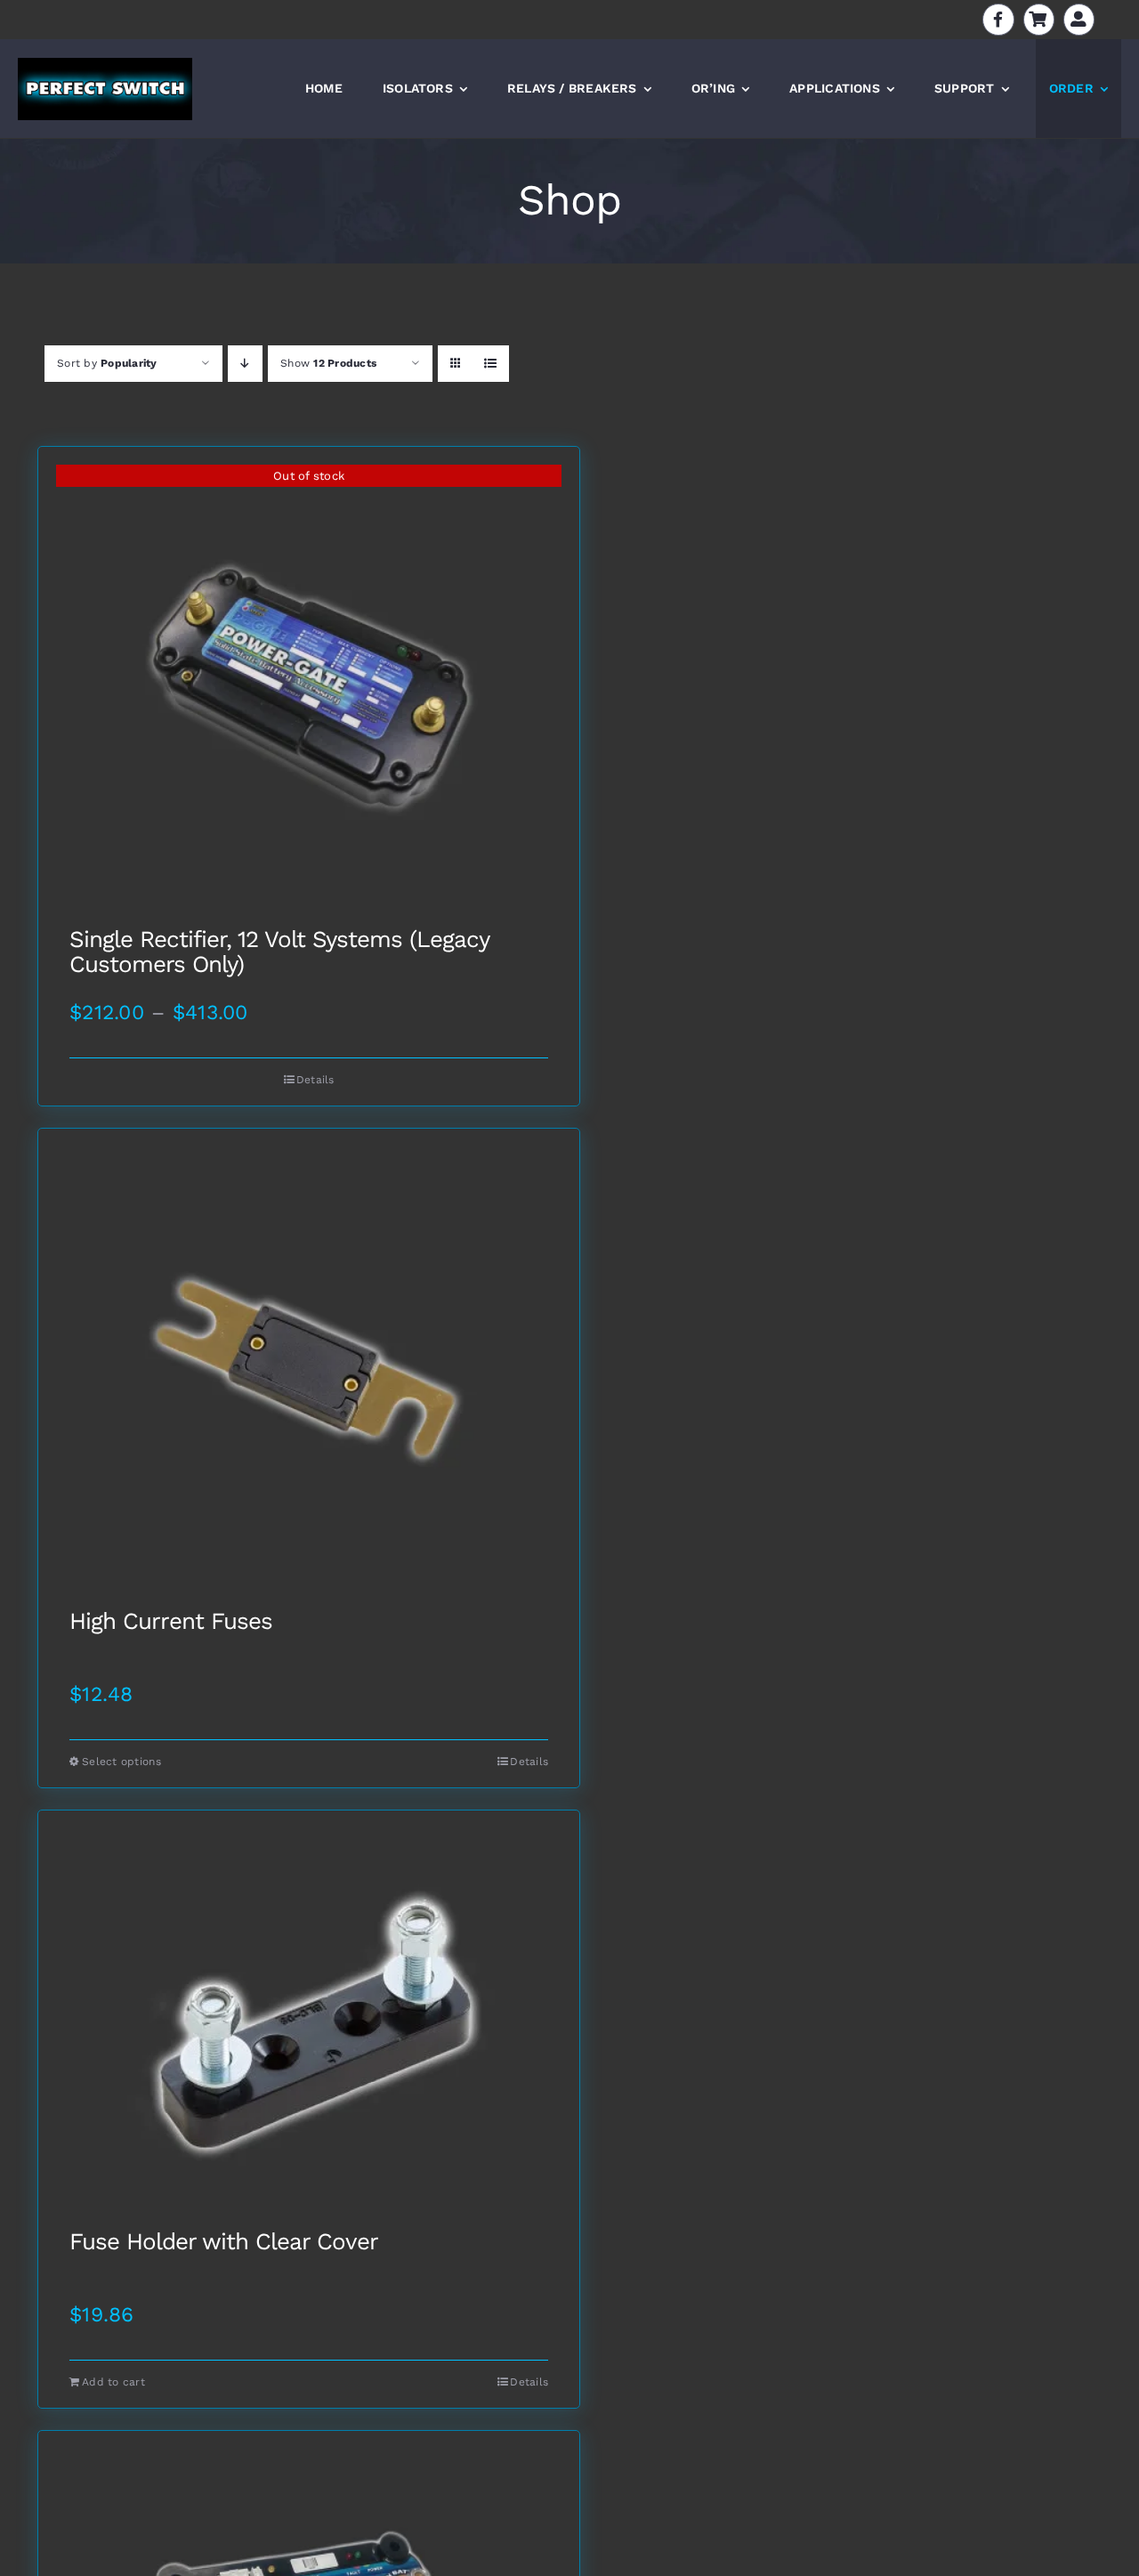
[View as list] (491, 364)
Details (315, 1080)
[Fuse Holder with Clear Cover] (309, 2020)
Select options (121, 1762)
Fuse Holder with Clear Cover (224, 2242)
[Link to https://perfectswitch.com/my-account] (1079, 19)
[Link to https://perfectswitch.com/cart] (1039, 19)
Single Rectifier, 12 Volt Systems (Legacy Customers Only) (279, 952)
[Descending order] (245, 364)
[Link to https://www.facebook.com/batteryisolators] (998, 19)
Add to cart (113, 2382)
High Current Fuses (171, 1622)
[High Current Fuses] (309, 1369)
